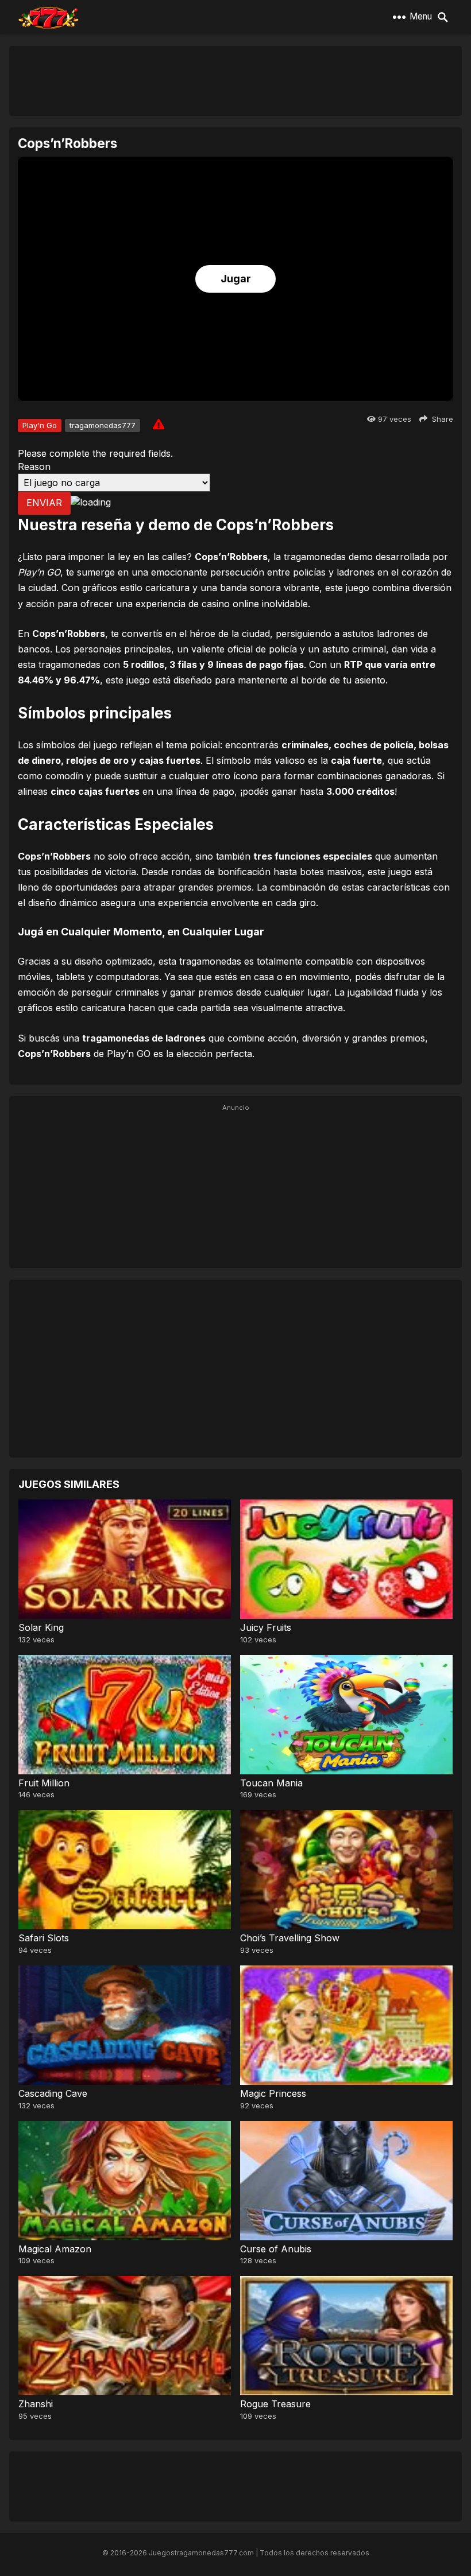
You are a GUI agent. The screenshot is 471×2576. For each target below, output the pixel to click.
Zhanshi (36, 2404)
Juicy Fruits (266, 1627)
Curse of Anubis (276, 2249)
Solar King (41, 1627)
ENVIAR (44, 503)
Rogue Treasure (275, 2404)
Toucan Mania (271, 1783)
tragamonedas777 (103, 425)
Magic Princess (273, 2093)
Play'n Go (40, 425)
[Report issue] (159, 424)
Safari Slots (44, 1938)
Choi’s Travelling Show (290, 1938)
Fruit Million (44, 1783)
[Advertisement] (235, 80)
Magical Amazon (55, 2249)
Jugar (236, 279)
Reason (34, 467)
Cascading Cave (53, 2093)
